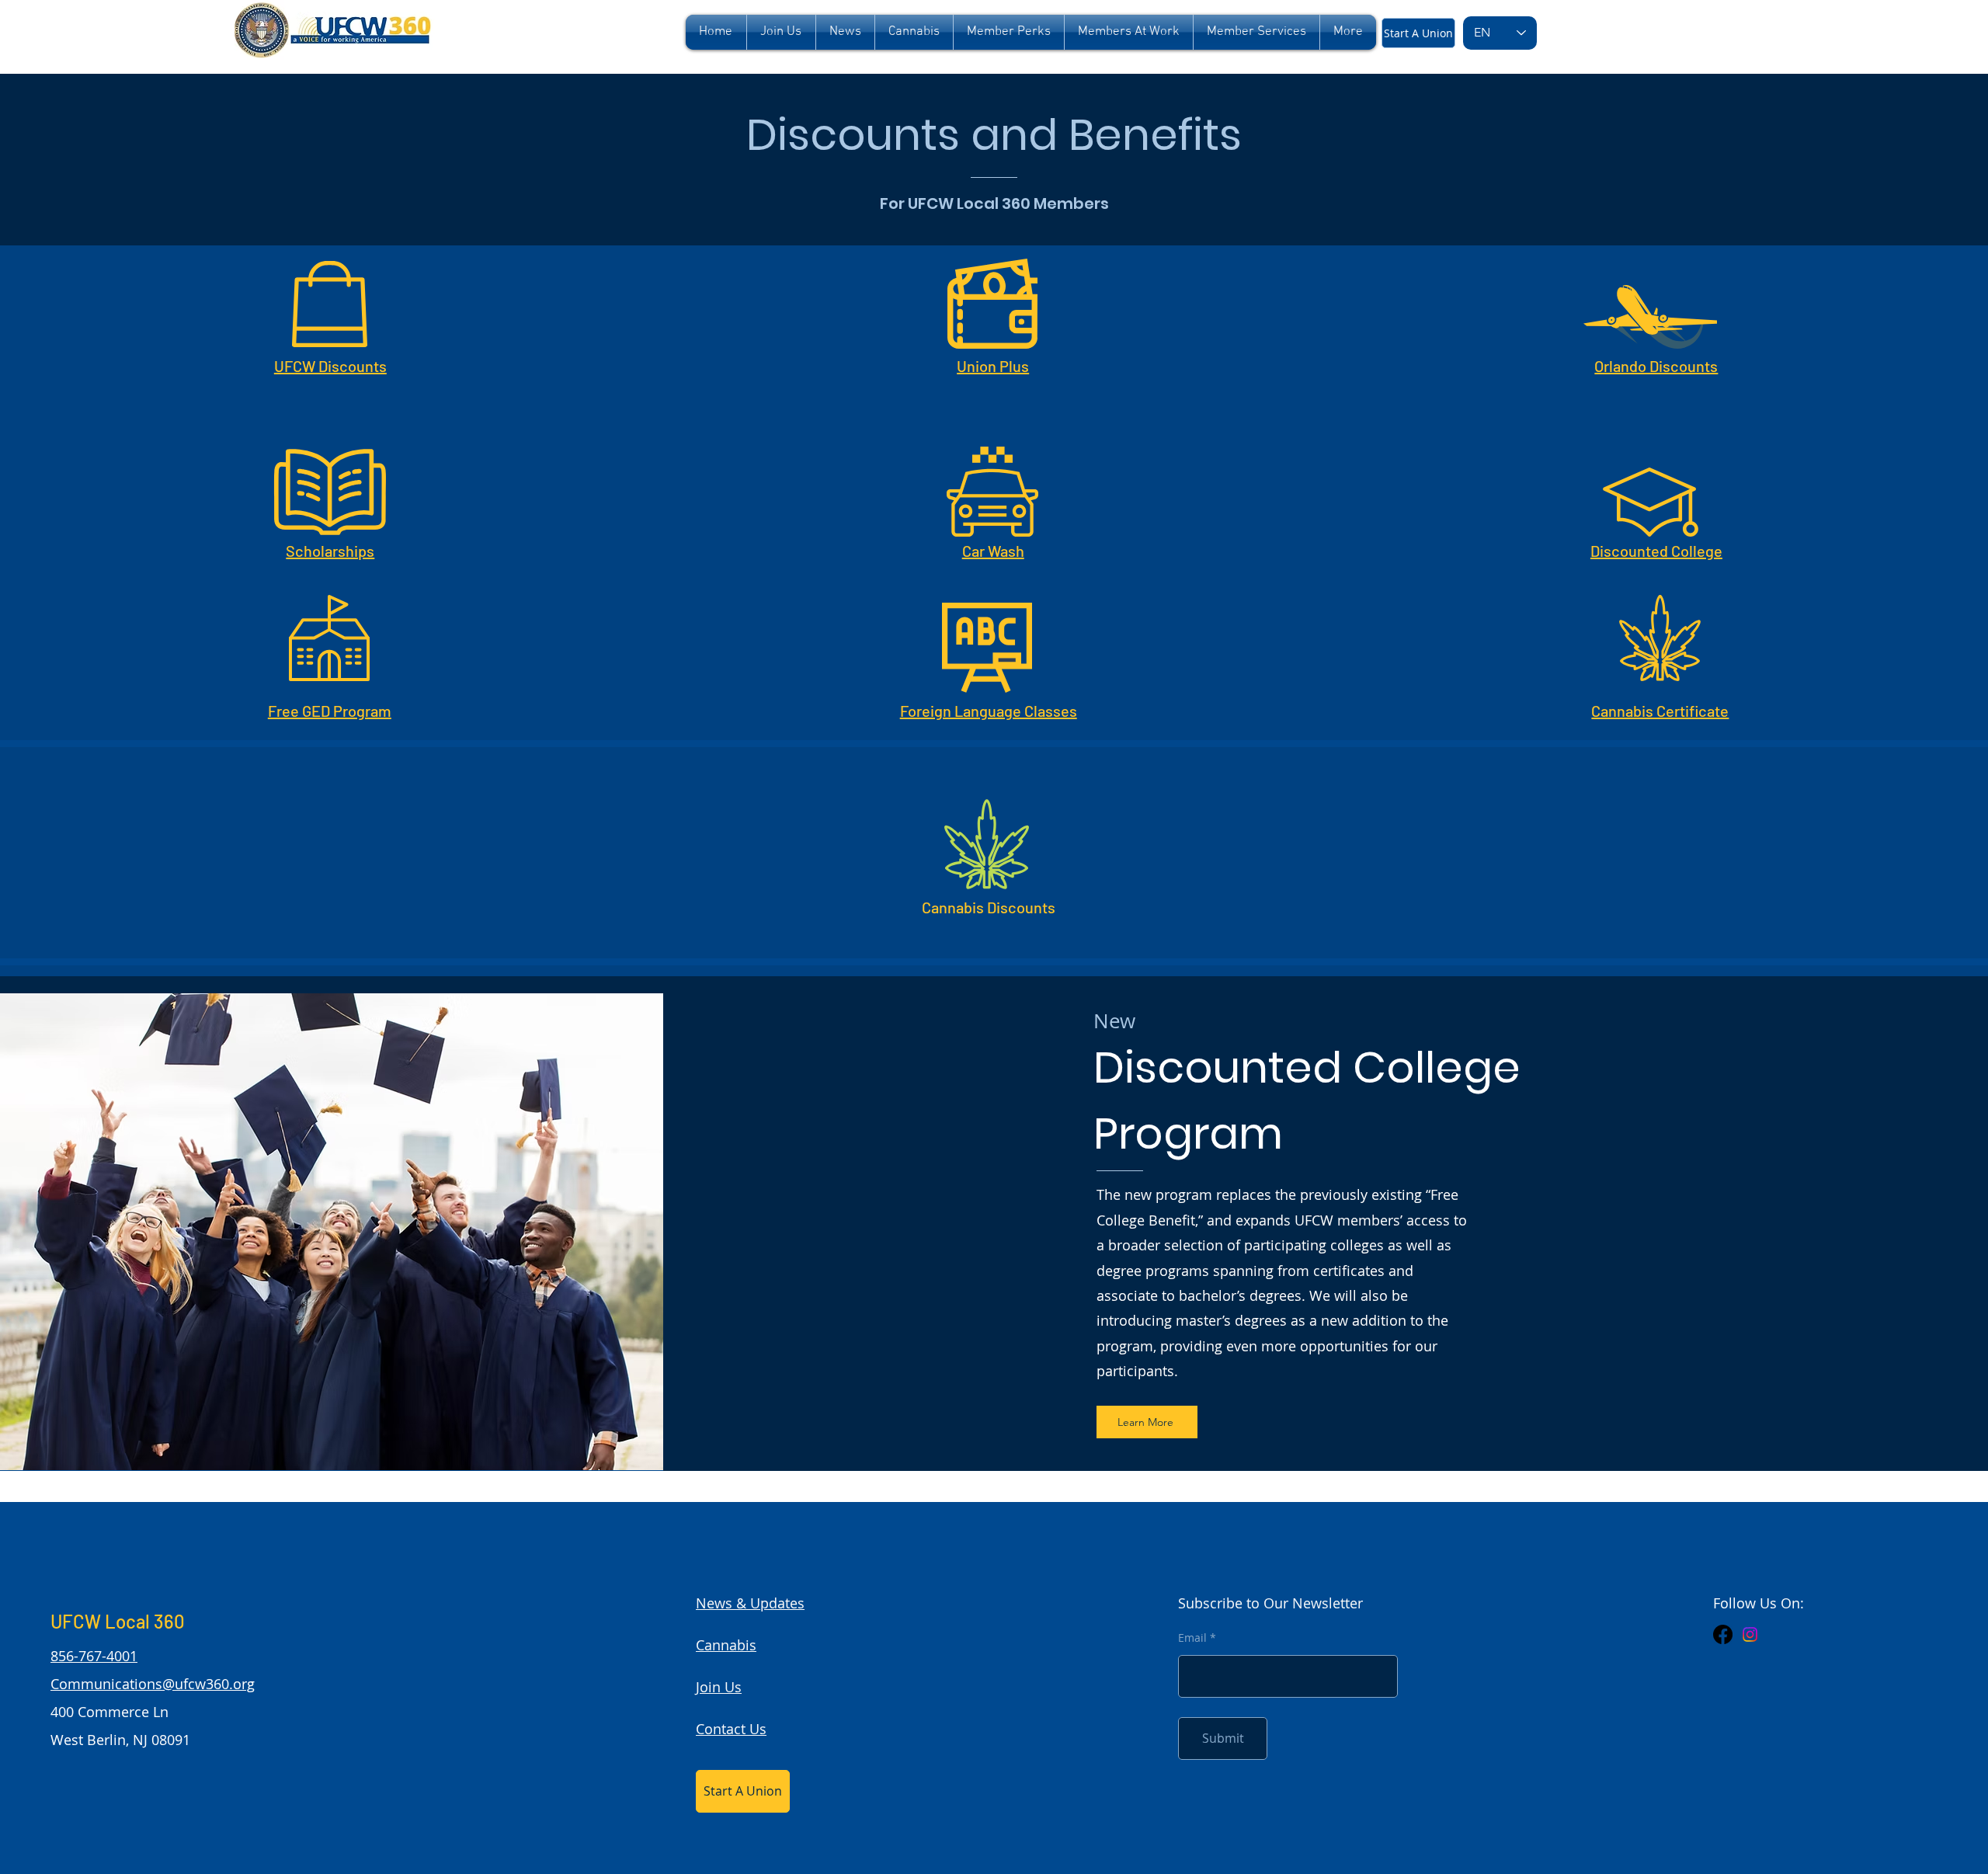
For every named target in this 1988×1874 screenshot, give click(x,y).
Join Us (719, 1687)
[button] (1009, 32)
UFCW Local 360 (118, 1621)
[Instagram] (1750, 1634)
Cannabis (726, 1645)
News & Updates (750, 1603)
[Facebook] (1723, 1634)
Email (1192, 1638)
